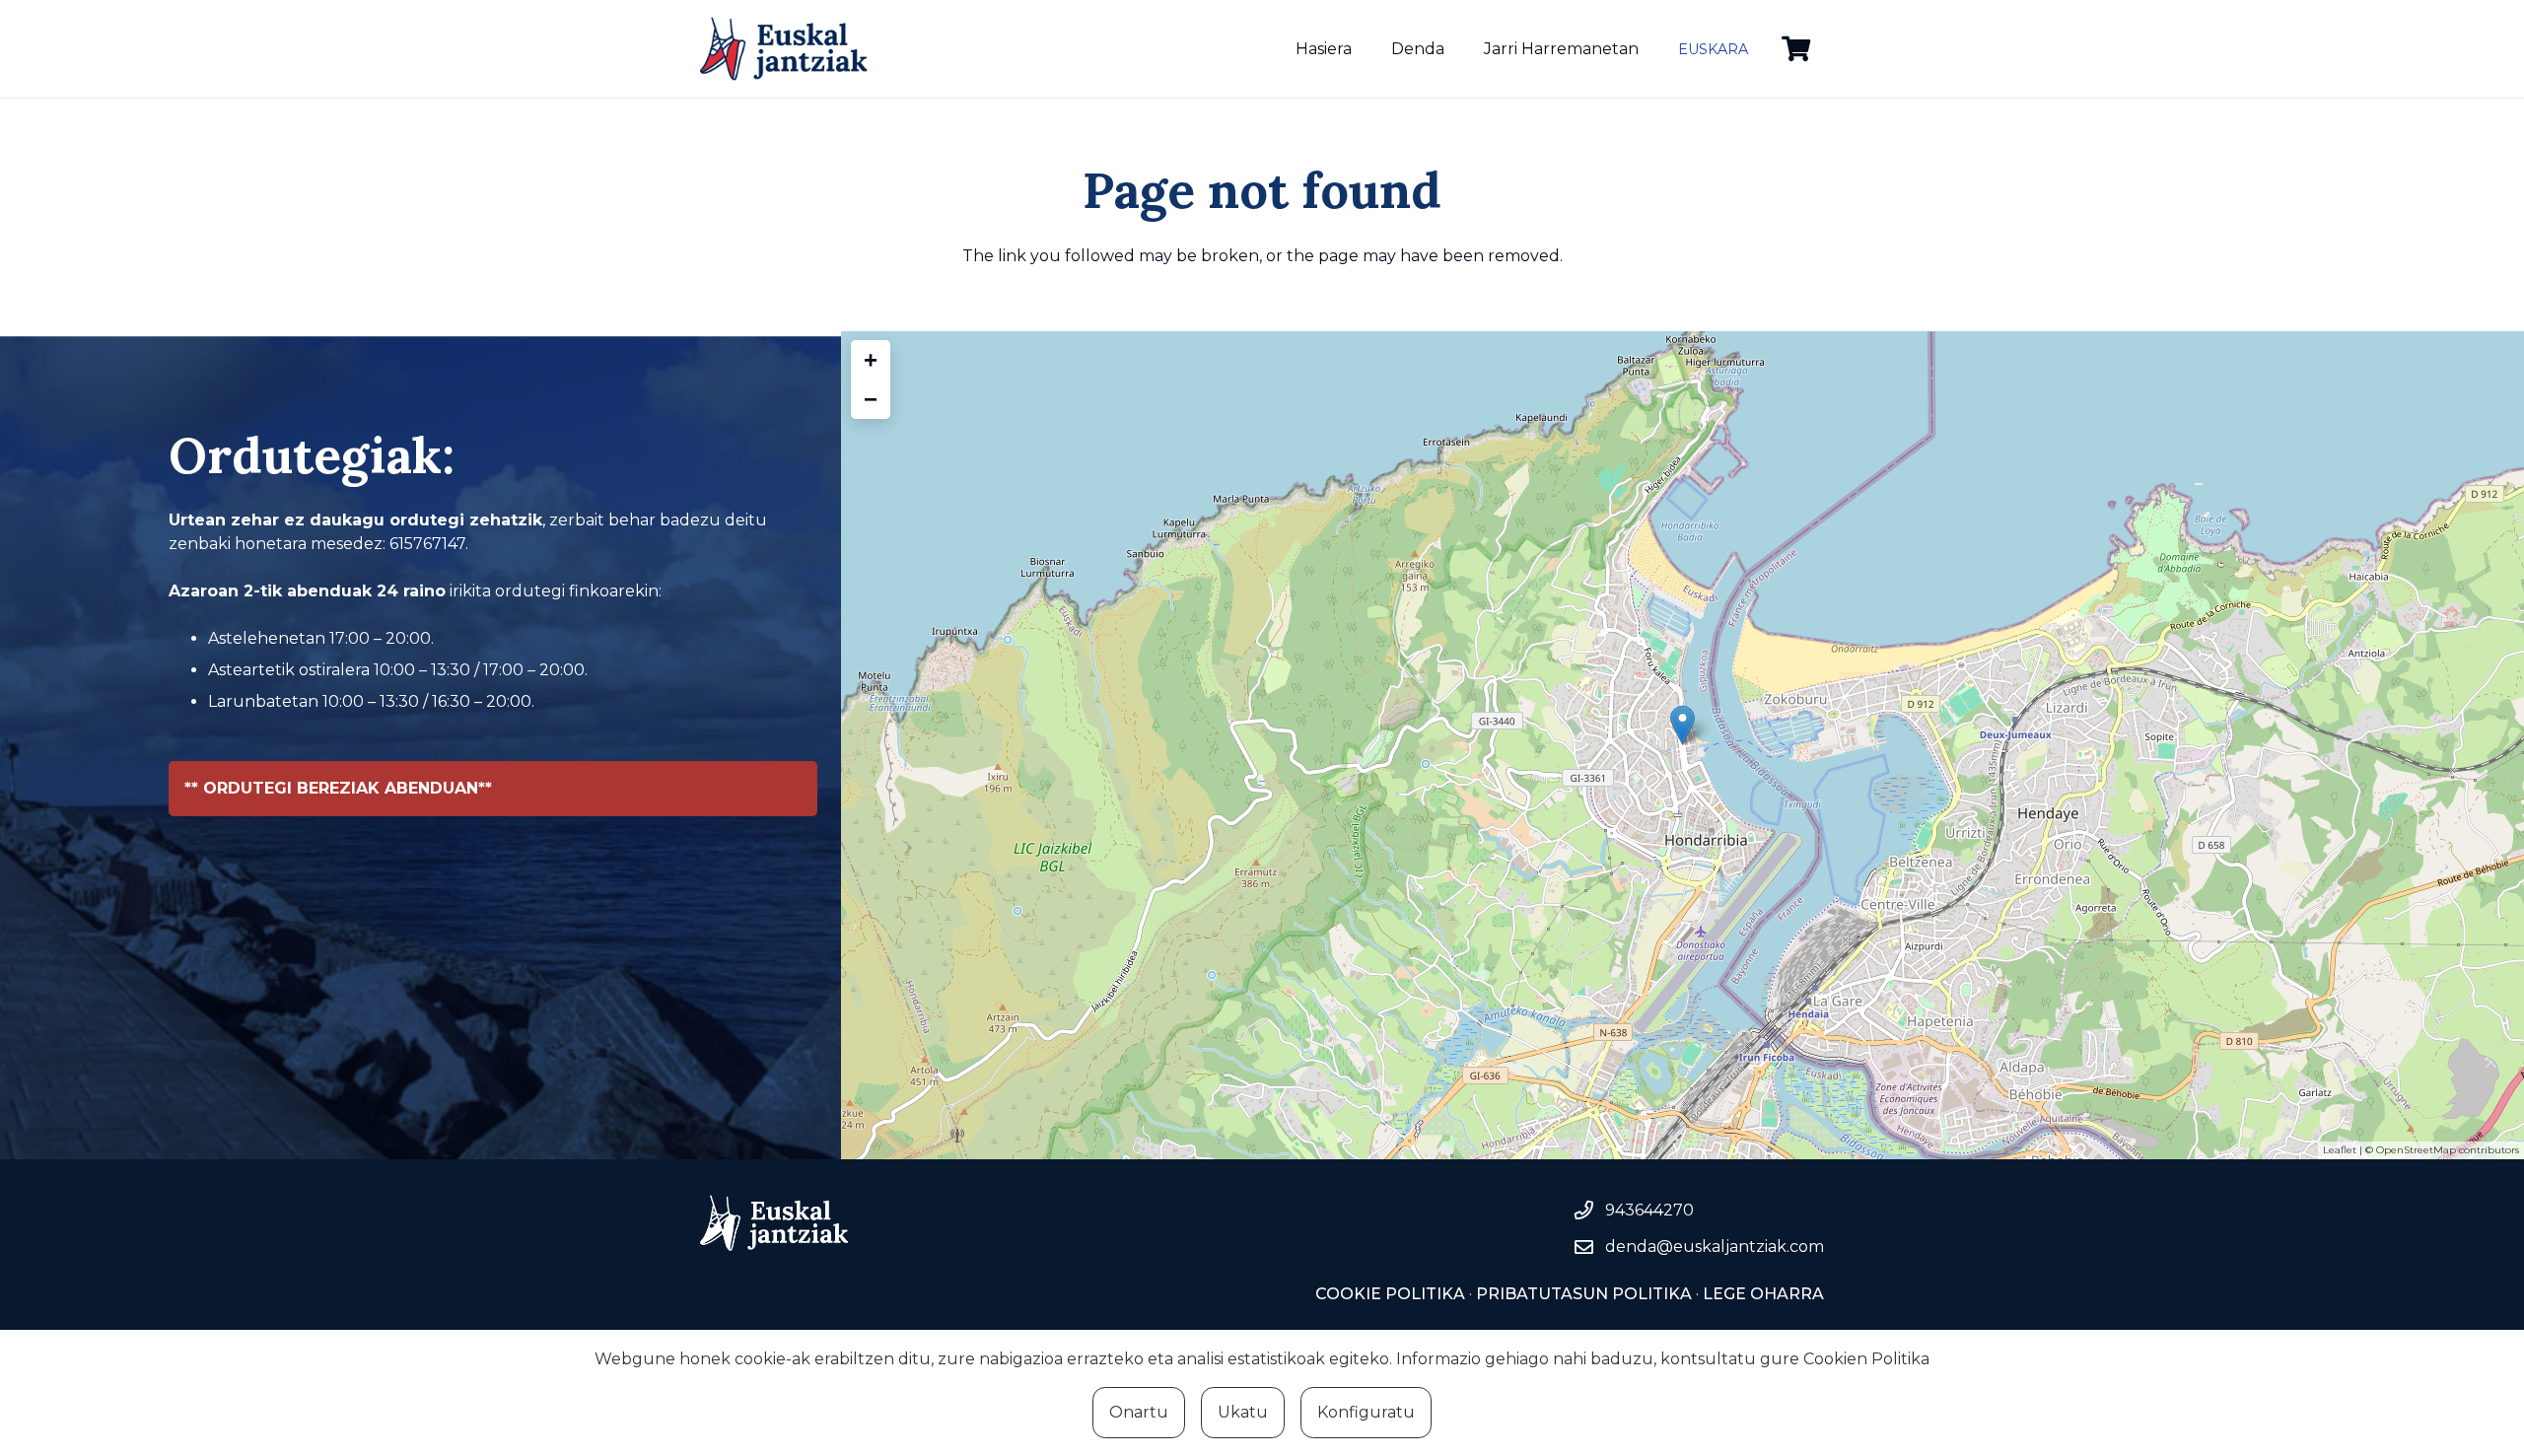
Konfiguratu (1366, 1412)
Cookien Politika (1866, 1359)
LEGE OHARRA (1761, 1294)
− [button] (871, 399)
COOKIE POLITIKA (1390, 1294)
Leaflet (2340, 1150)
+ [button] (871, 359)
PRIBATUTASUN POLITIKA (1584, 1294)
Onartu (1139, 1412)
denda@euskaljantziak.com (1715, 1247)
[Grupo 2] (784, 49)
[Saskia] (1796, 49)
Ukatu (1243, 1412)
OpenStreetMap (2416, 1150)
